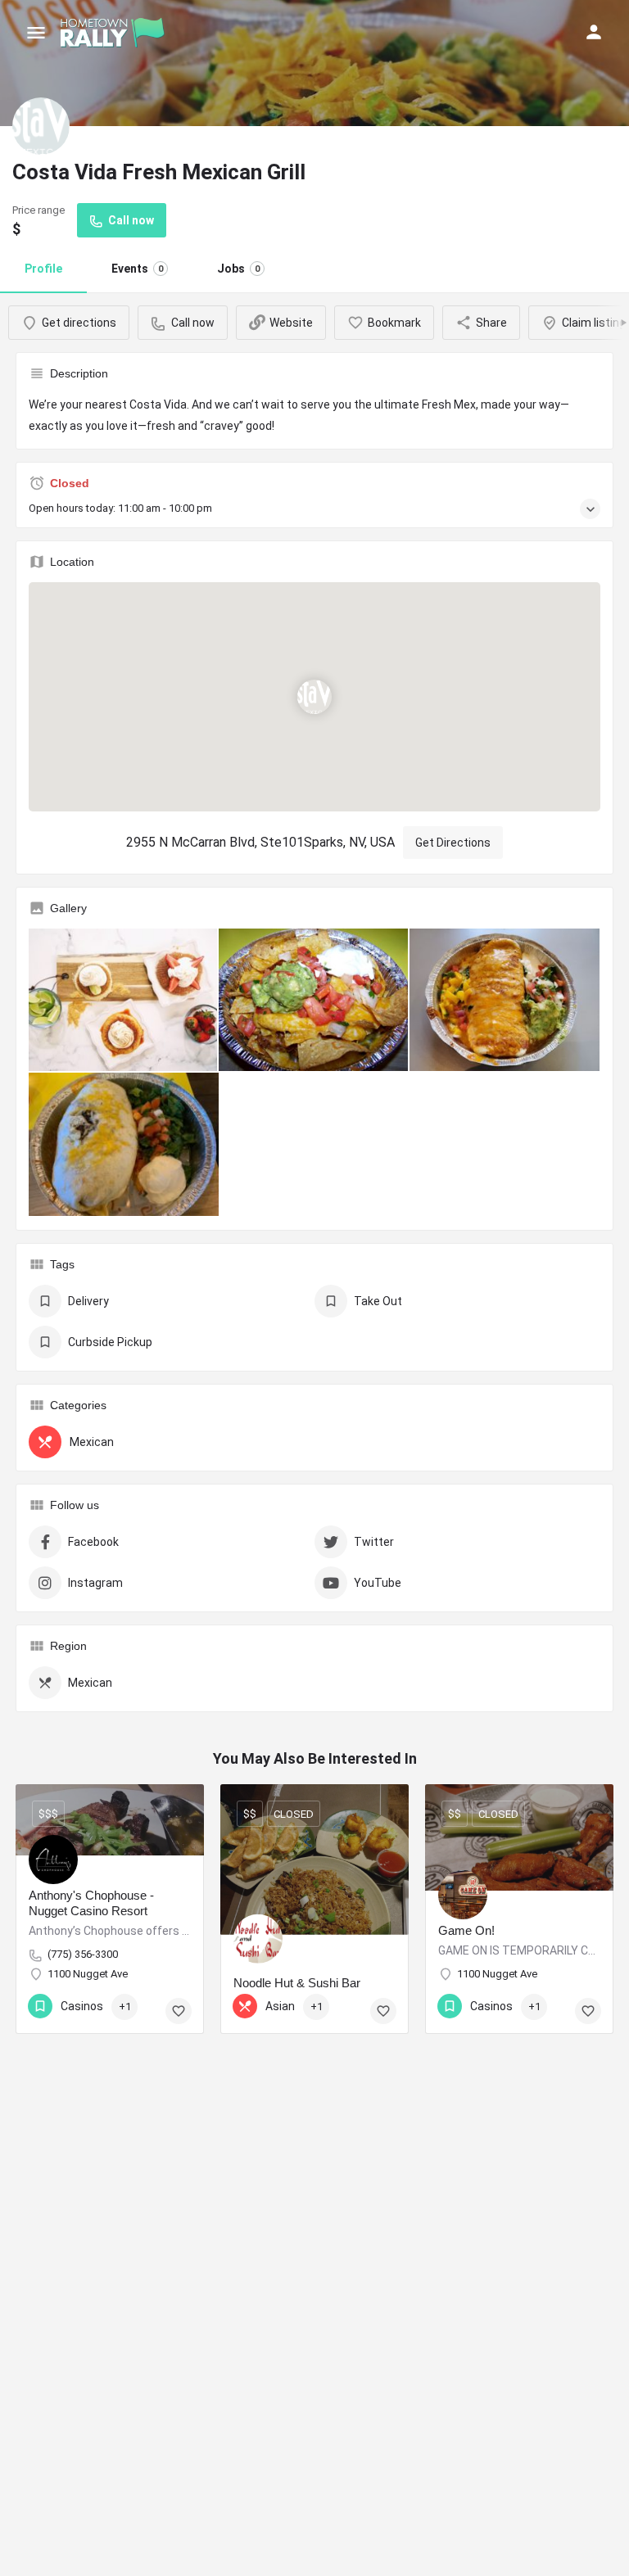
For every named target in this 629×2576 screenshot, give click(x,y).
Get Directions (453, 843)
